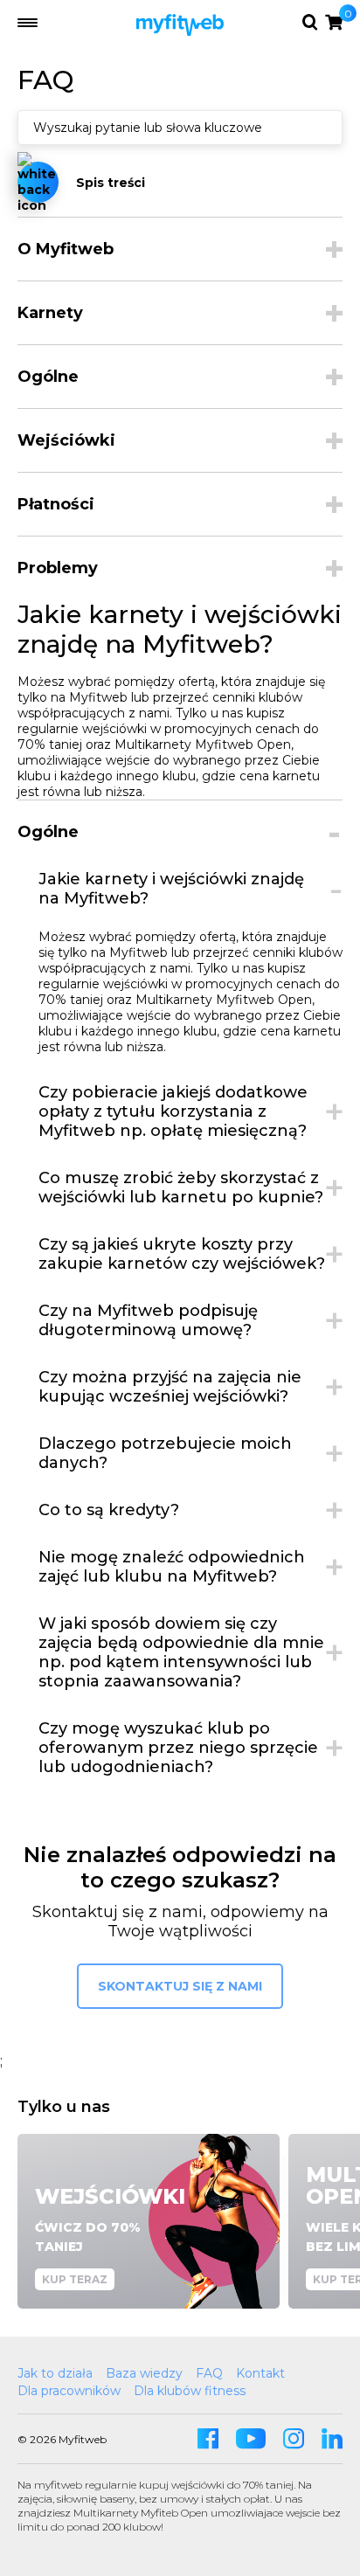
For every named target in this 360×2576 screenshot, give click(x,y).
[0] (334, 22)
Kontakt (260, 2373)
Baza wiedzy (144, 2373)
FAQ (209, 2373)
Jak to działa (55, 2373)
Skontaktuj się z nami (180, 1986)
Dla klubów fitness (190, 2391)
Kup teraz (75, 2279)
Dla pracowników (69, 2391)
